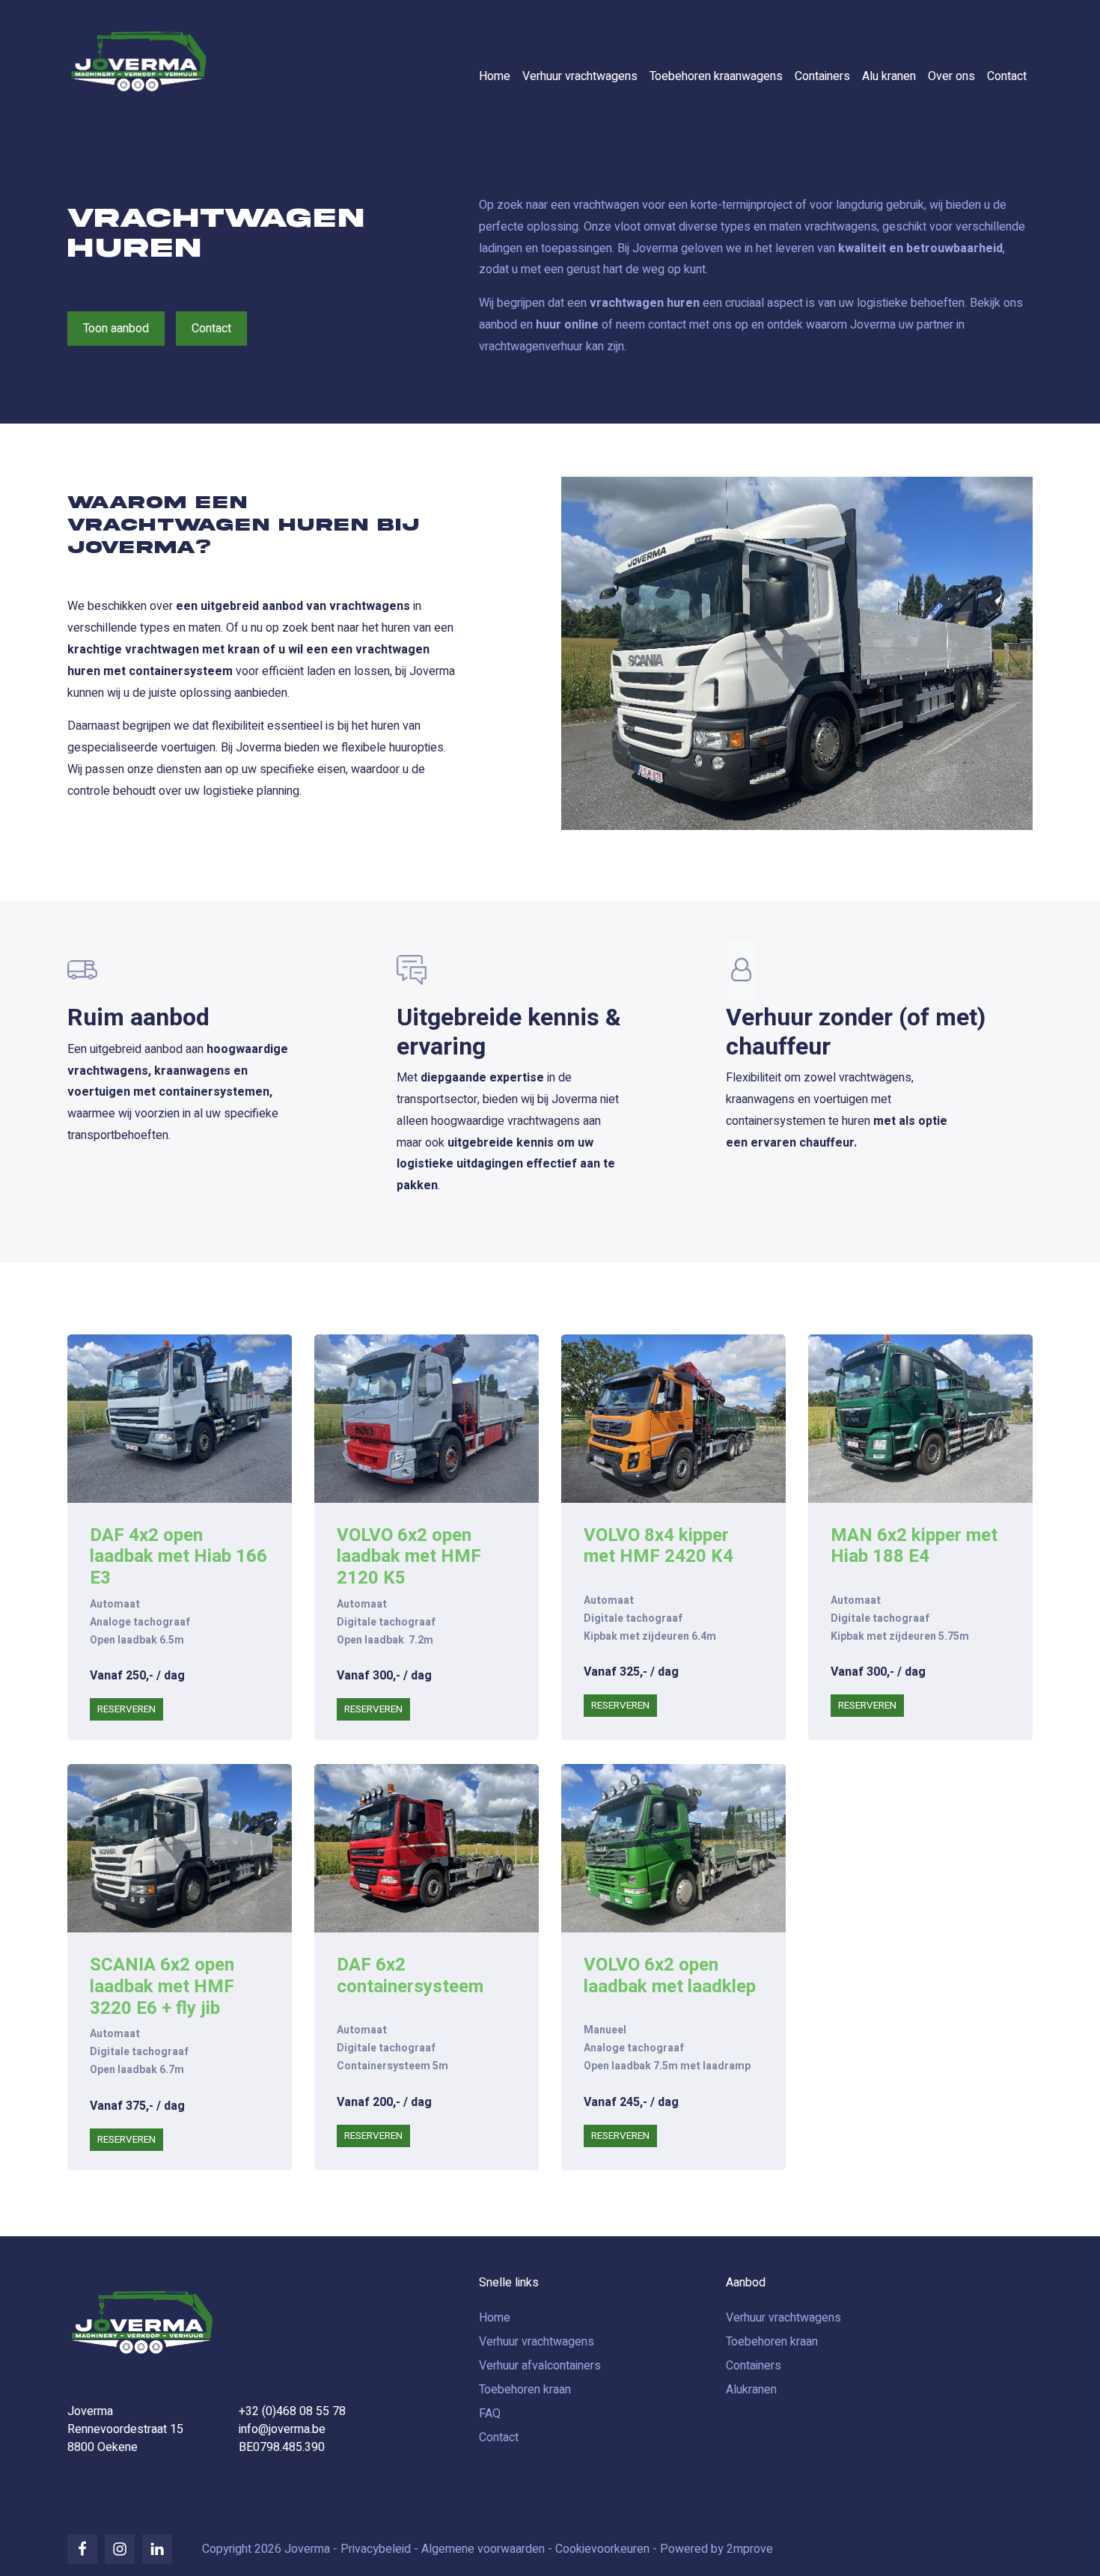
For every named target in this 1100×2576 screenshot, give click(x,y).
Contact (211, 329)
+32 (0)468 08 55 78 (292, 2411)
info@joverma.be (282, 2429)
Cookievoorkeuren (602, 2549)
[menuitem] (495, 76)
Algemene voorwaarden (483, 2549)
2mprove (750, 2549)
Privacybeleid (376, 2549)
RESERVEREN (126, 1709)
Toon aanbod (116, 329)
